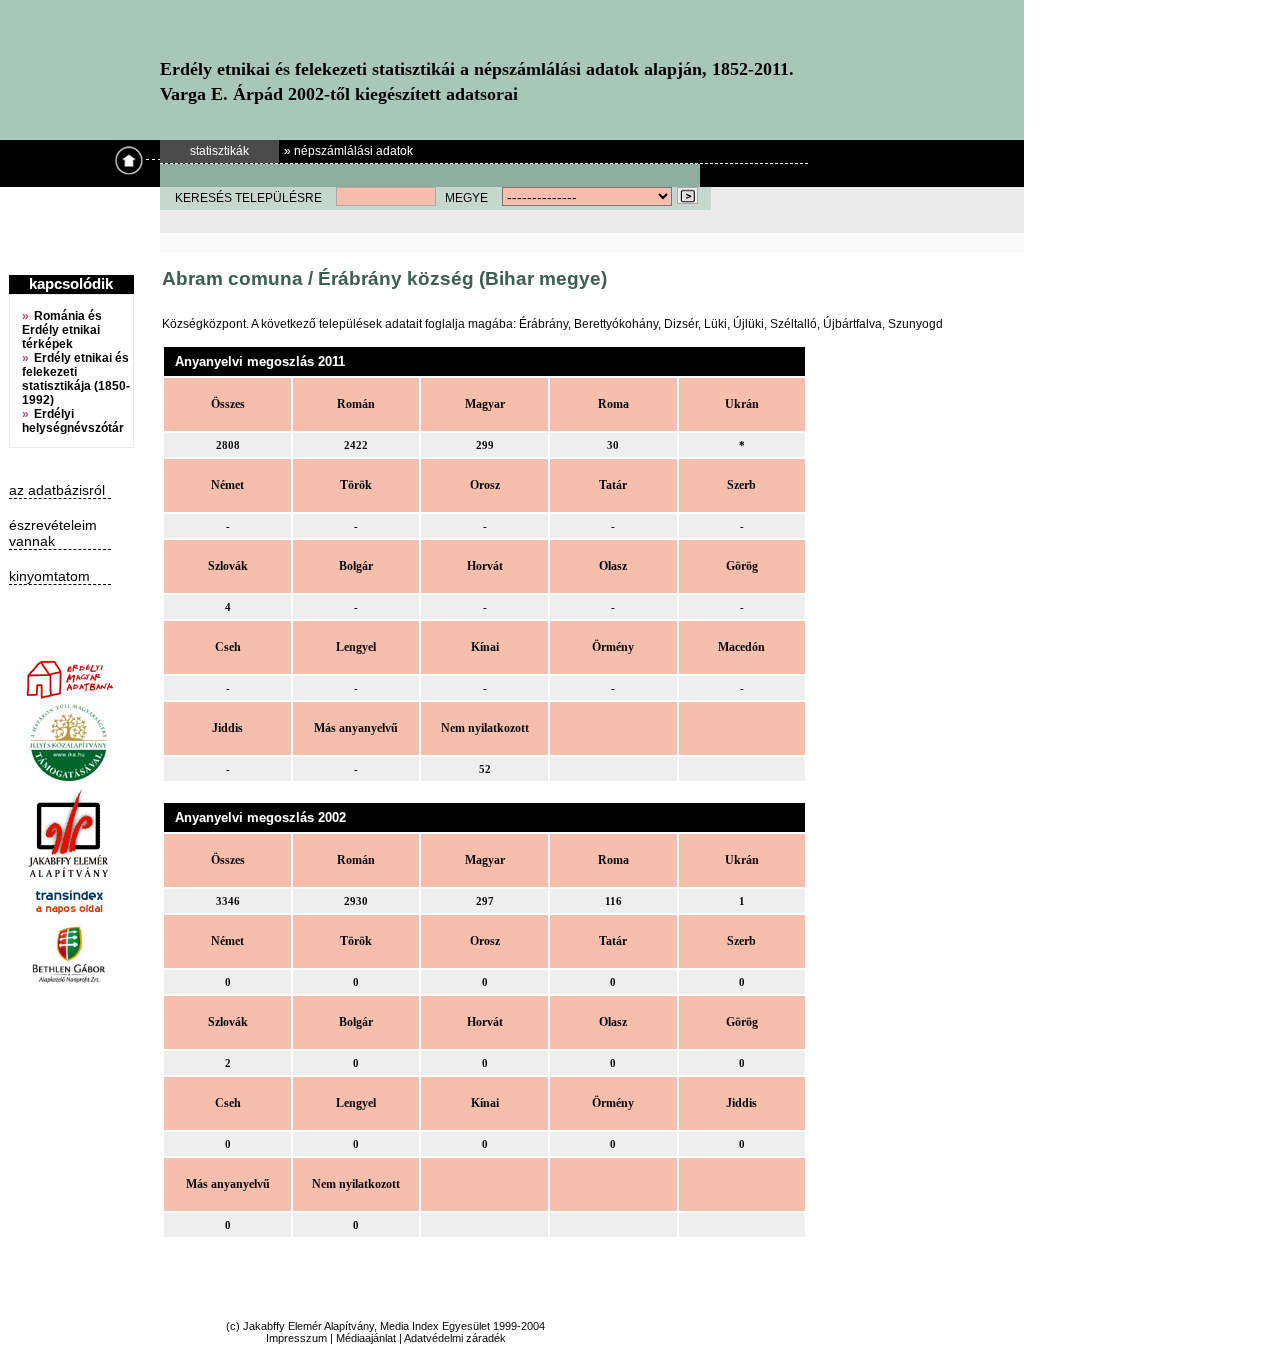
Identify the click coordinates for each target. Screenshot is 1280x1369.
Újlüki (748, 324)
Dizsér (681, 324)
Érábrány (543, 324)
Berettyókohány (616, 324)
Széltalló (793, 324)
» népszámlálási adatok (348, 151)
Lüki (715, 324)
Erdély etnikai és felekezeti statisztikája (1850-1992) (76, 379)
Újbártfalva (852, 324)
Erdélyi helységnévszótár (73, 421)
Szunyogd (915, 324)
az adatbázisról (57, 490)
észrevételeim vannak (53, 533)
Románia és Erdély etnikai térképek (62, 330)
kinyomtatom (49, 576)
